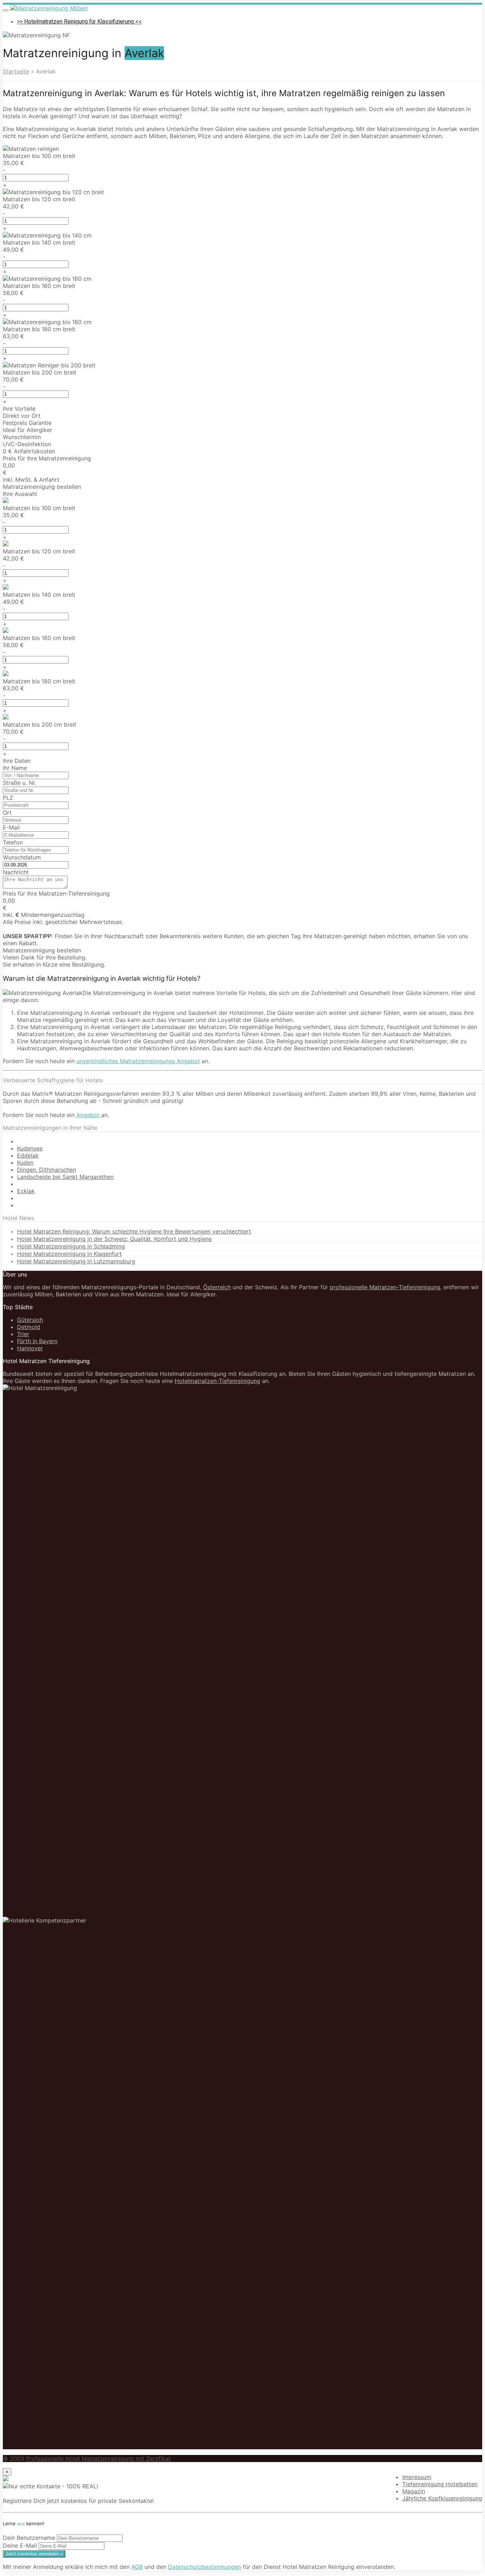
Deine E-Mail (20, 2545)
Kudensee (30, 1148)
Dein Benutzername (29, 2538)
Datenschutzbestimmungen (205, 2567)
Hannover (30, 1348)
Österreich (217, 1287)
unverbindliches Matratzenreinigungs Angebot (138, 1061)
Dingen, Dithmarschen (47, 1170)
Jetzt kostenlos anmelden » (34, 2554)
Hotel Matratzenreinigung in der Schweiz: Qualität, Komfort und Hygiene (114, 1239)
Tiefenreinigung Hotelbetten (440, 2484)
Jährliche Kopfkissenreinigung (442, 2498)
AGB (137, 2567)
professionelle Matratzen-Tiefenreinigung (385, 1287)
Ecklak (26, 1191)
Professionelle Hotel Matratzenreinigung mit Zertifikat (98, 2459)
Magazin (414, 2491)
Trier (23, 1334)
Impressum (417, 2477)
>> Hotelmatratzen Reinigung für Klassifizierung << (79, 22)
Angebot (89, 1115)
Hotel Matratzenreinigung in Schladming (71, 1246)
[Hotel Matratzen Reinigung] (49, 8)
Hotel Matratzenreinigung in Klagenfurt (69, 1254)
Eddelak (28, 1155)
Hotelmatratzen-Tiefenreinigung (217, 1381)
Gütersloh (30, 1320)
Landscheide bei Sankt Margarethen (65, 1177)
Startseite (16, 71)
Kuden (25, 1163)
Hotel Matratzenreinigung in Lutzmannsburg (76, 1261)
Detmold (29, 1327)
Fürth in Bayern (37, 1341)
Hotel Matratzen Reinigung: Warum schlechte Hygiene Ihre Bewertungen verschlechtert (134, 1231)
